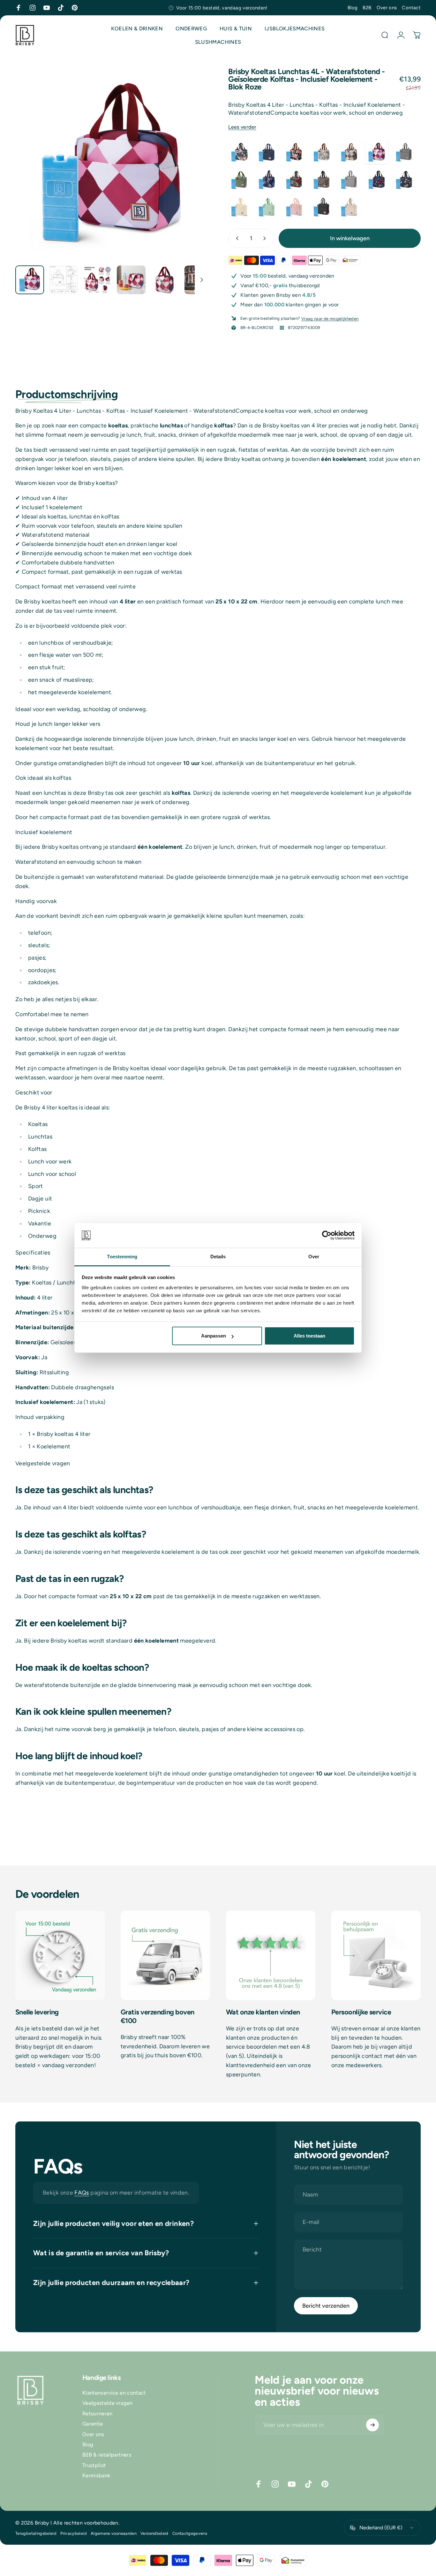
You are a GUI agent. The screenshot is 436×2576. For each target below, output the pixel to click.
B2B (367, 8)
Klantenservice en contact (114, 2393)
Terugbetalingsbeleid (36, 2533)
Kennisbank (96, 2476)
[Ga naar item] (30, 280)
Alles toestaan (309, 1336)
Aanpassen (214, 1336)
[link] (60, 1955)
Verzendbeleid (154, 2533)
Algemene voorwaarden (114, 2533)
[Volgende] (191, 175)
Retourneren (98, 2414)
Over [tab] (314, 1257)
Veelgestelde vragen (108, 2403)
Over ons (387, 8)
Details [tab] (218, 1257)
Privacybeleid (74, 2533)
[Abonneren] (372, 2425)
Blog (353, 8)
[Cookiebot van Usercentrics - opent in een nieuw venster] (327, 1235)
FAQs (82, 2193)
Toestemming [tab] (122, 1257)
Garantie (93, 2424)
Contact (411, 8)
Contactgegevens (190, 2533)
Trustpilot (94, 2465)
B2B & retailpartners (107, 2455)
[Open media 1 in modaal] (112, 164)
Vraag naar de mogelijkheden (330, 319)
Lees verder (242, 127)
